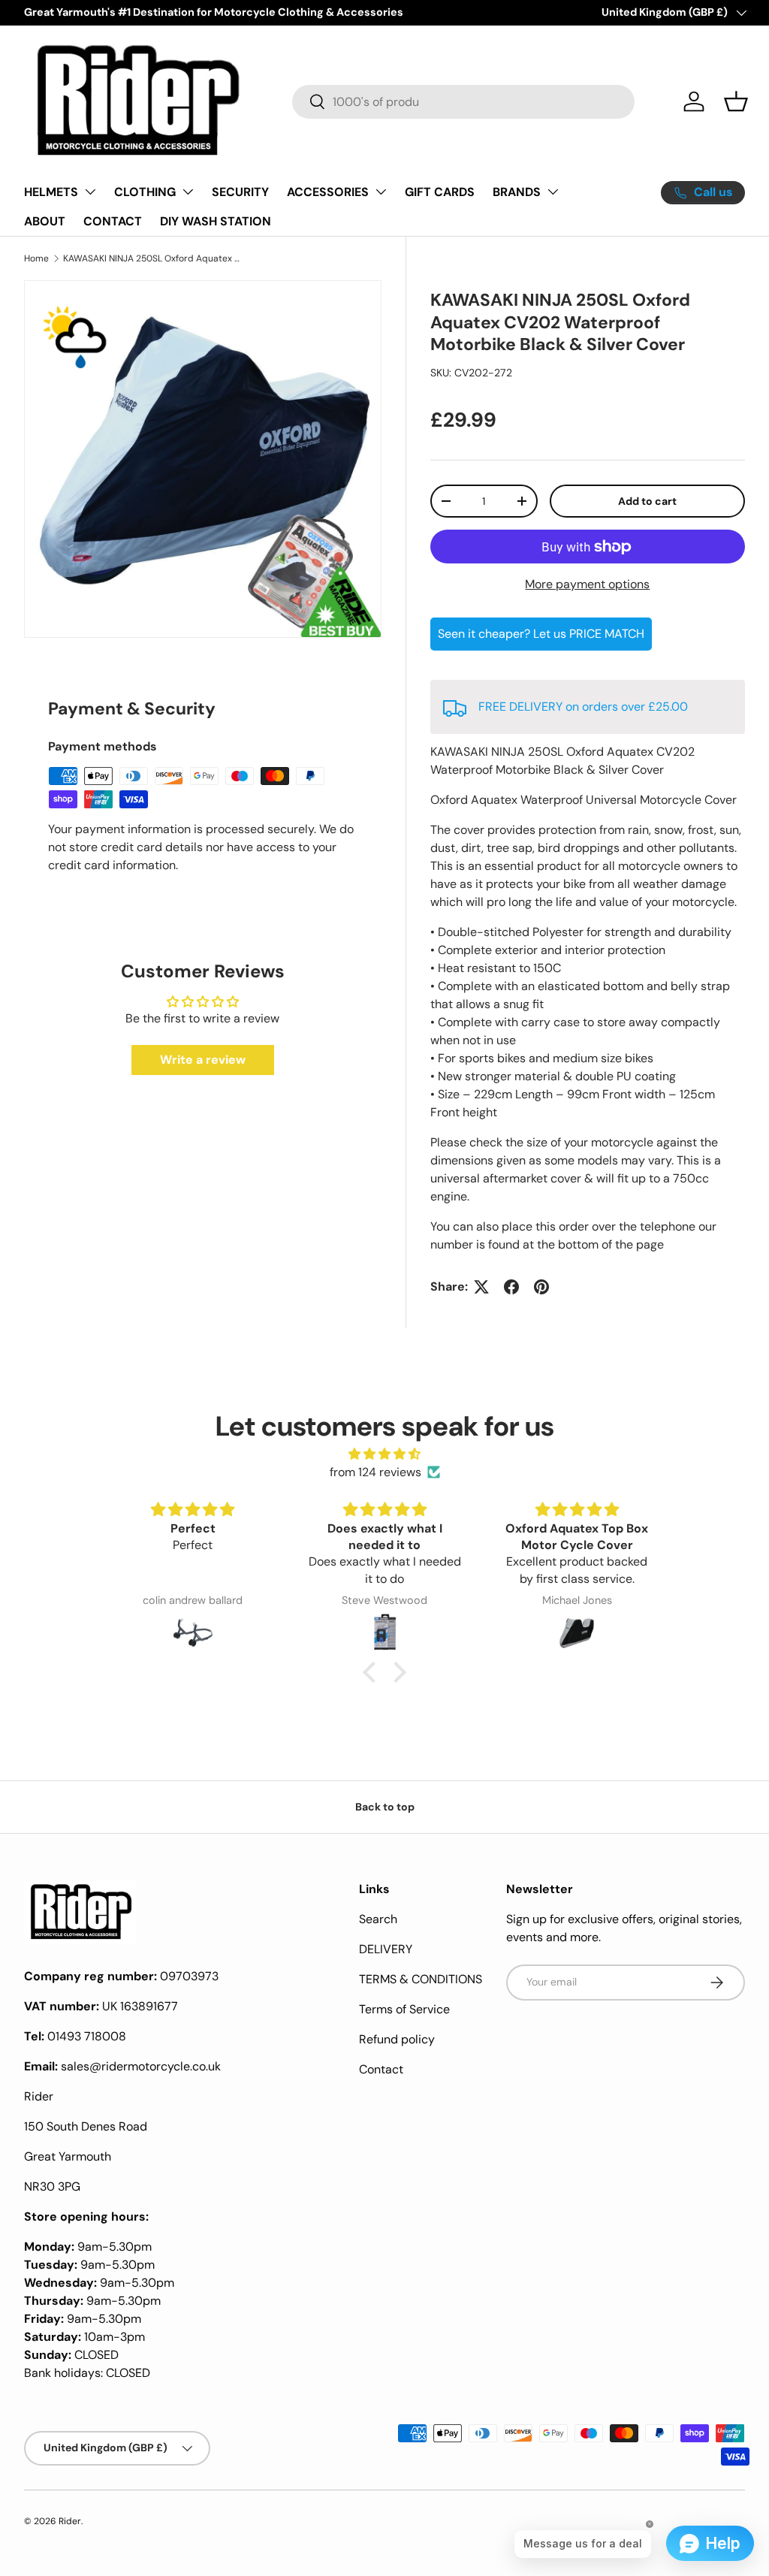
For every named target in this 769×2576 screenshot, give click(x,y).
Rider (70, 2521)
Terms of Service (404, 2009)
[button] (736, 101)
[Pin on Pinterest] (541, 1287)
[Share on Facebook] (511, 1287)
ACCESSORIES (328, 192)
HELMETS (51, 192)
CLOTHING (145, 192)
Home (36, 258)
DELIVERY (386, 1949)
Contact (381, 2069)
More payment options (587, 584)
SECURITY (240, 192)
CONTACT (113, 221)
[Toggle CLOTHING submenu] (188, 192)
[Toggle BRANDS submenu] (553, 192)
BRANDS (517, 192)
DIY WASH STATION (216, 221)
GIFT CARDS (440, 192)
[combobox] (463, 102)
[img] (384, 1454)
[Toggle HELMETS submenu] (90, 192)
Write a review (203, 1060)
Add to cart (647, 501)
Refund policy (397, 2039)
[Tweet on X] (481, 1287)
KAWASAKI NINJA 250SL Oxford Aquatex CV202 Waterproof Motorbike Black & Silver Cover (153, 258)
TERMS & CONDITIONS (421, 1979)
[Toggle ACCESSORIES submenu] (381, 192)
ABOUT (45, 221)
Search (378, 1919)
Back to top (385, 1807)
